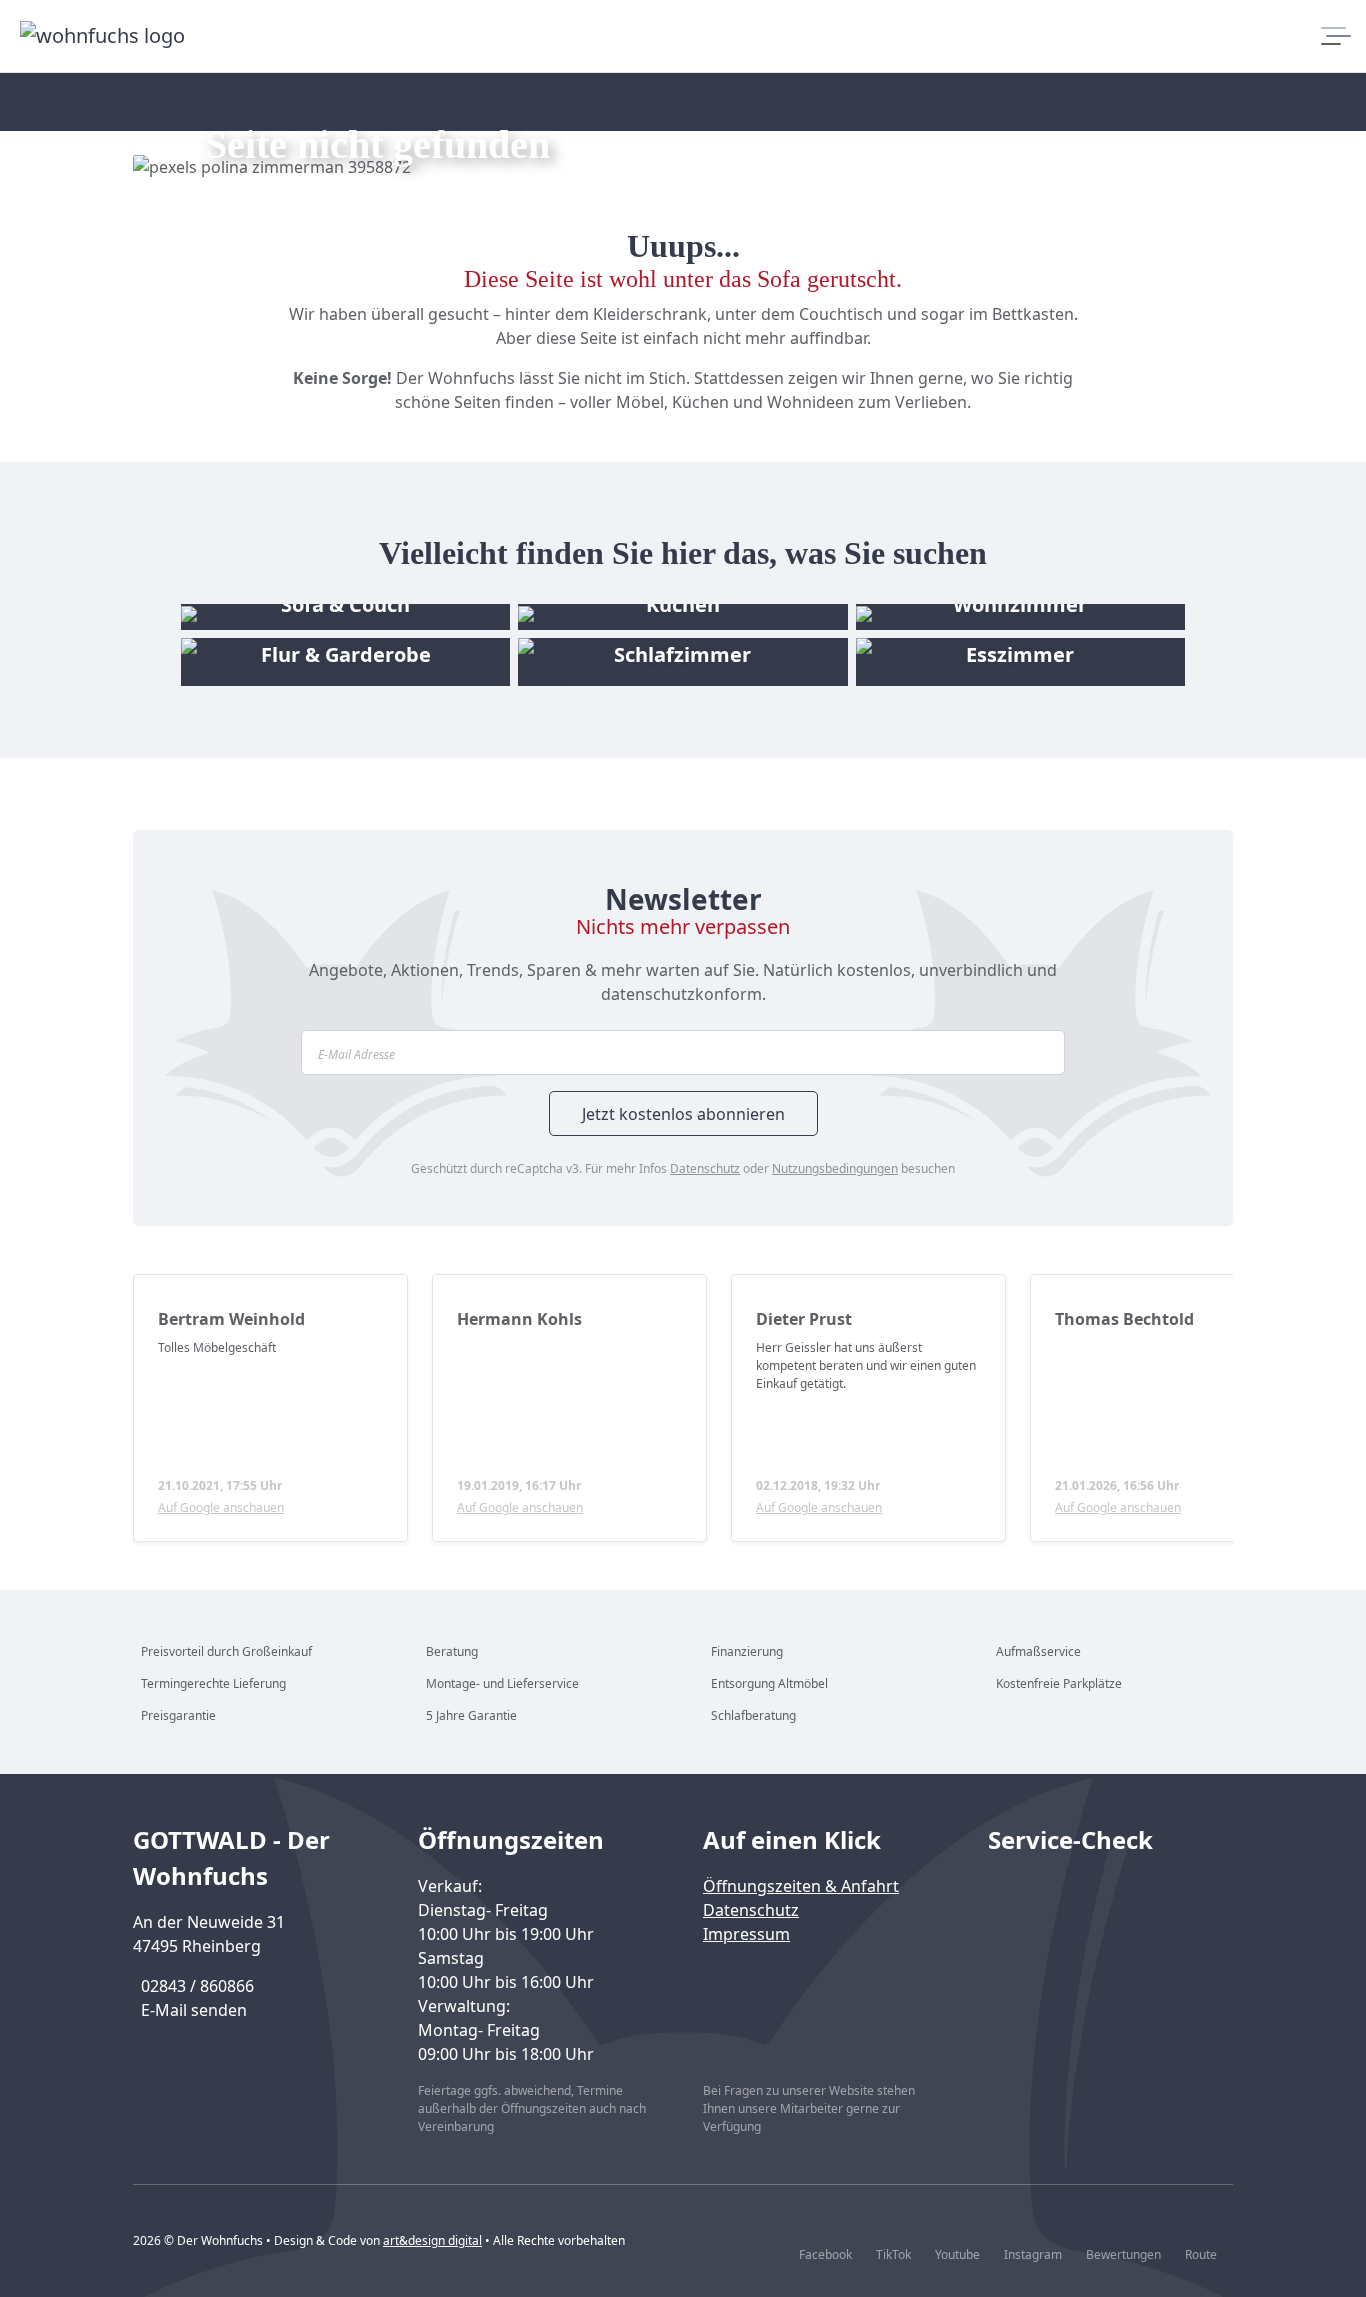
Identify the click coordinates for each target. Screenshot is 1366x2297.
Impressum (746, 1934)
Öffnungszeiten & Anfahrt (801, 1886)
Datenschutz (705, 1168)
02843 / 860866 (197, 1986)
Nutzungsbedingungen (835, 1168)
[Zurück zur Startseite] (105, 36)
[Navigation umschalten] (1329, 36)
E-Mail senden (194, 2010)
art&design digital (432, 2240)
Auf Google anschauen (221, 1507)
